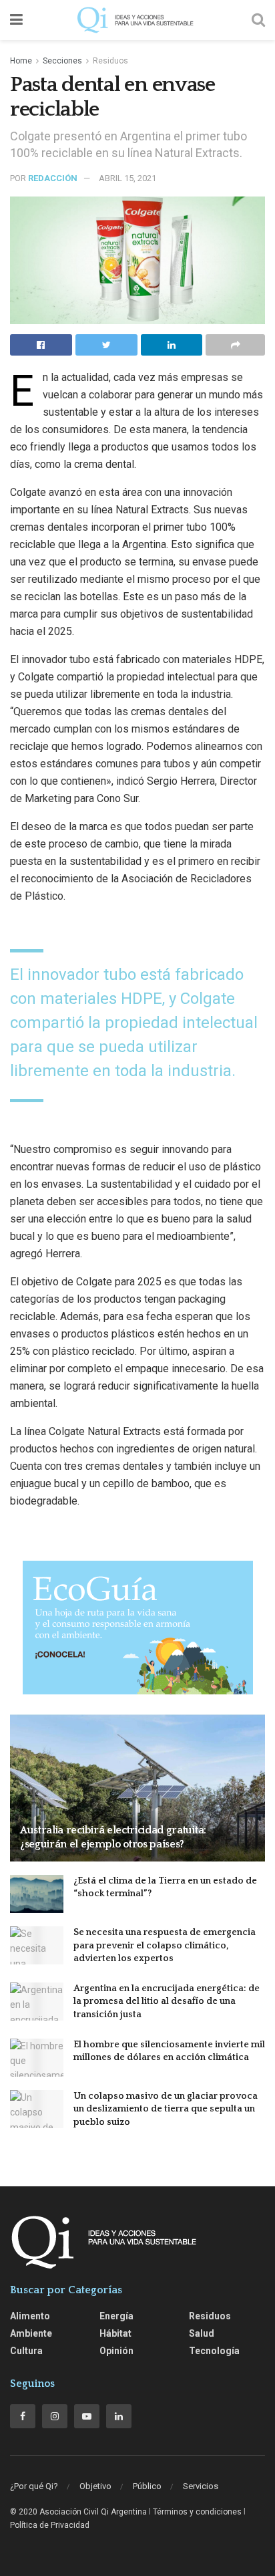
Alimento (30, 2316)
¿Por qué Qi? (34, 2486)
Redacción (53, 178)
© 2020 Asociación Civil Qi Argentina (78, 2512)
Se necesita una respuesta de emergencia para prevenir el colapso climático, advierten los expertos (165, 1945)
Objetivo (95, 2486)
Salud (202, 2333)
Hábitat (115, 2333)
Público (147, 2486)
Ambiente (31, 2333)
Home (21, 61)
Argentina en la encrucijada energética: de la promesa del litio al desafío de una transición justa (167, 2002)
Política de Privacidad (50, 2525)
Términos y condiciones (197, 2512)
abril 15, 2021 (127, 178)
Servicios (201, 2486)
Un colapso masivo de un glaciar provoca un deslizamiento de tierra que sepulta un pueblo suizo (166, 2109)
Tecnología (214, 2351)
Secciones (62, 61)
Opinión (116, 2351)
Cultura (26, 2351)
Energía (116, 2316)
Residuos (110, 61)
